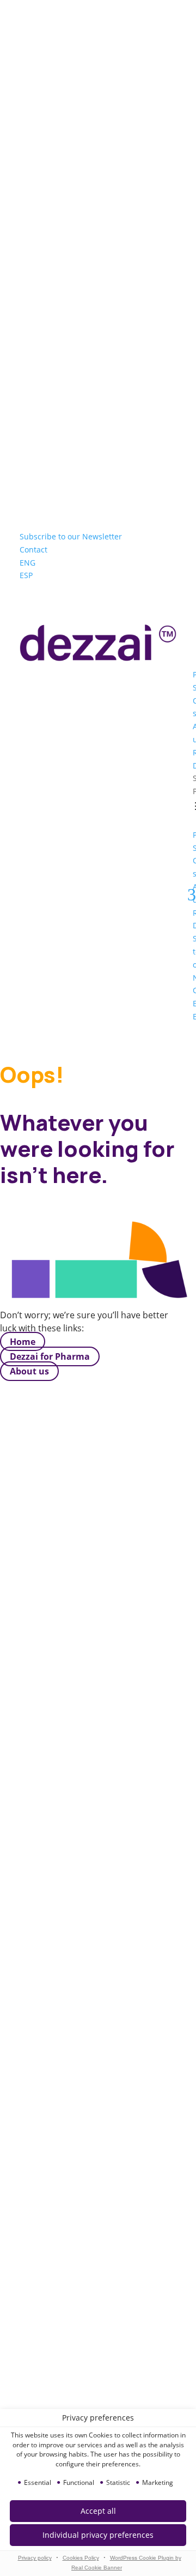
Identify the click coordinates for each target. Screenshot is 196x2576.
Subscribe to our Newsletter (71, 536)
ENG (27, 563)
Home (23, 1342)
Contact (33, 550)
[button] (98, 2535)
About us (29, 1371)
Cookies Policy (81, 2558)
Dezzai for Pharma (50, 1356)
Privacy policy (35, 2558)
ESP (26, 575)
